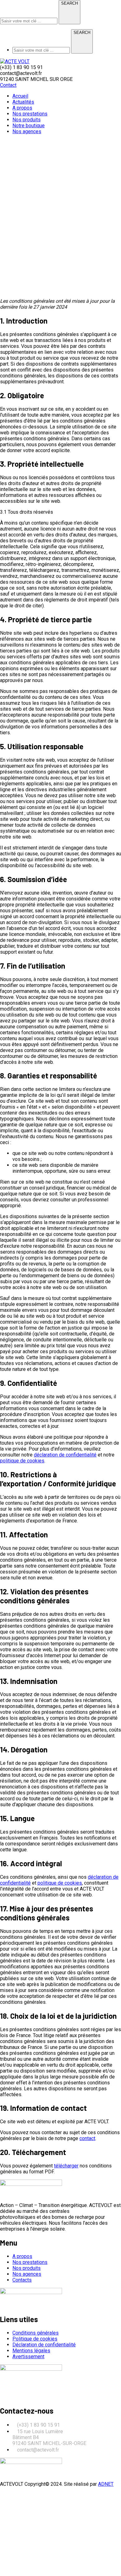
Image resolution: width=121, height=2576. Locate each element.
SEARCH (69, 3)
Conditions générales (36, 2333)
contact (87, 2138)
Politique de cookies (35, 2339)
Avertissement (28, 2356)
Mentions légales (31, 2351)
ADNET (106, 2484)
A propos (22, 2256)
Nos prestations (30, 2262)
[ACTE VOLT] (15, 61)
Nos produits (27, 2268)
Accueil (8, 290)
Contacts (22, 2280)
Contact (8, 85)
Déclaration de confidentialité (44, 2345)
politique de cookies (22, 1461)
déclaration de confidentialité (65, 1455)
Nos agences (27, 2274)
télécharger (66, 2166)
